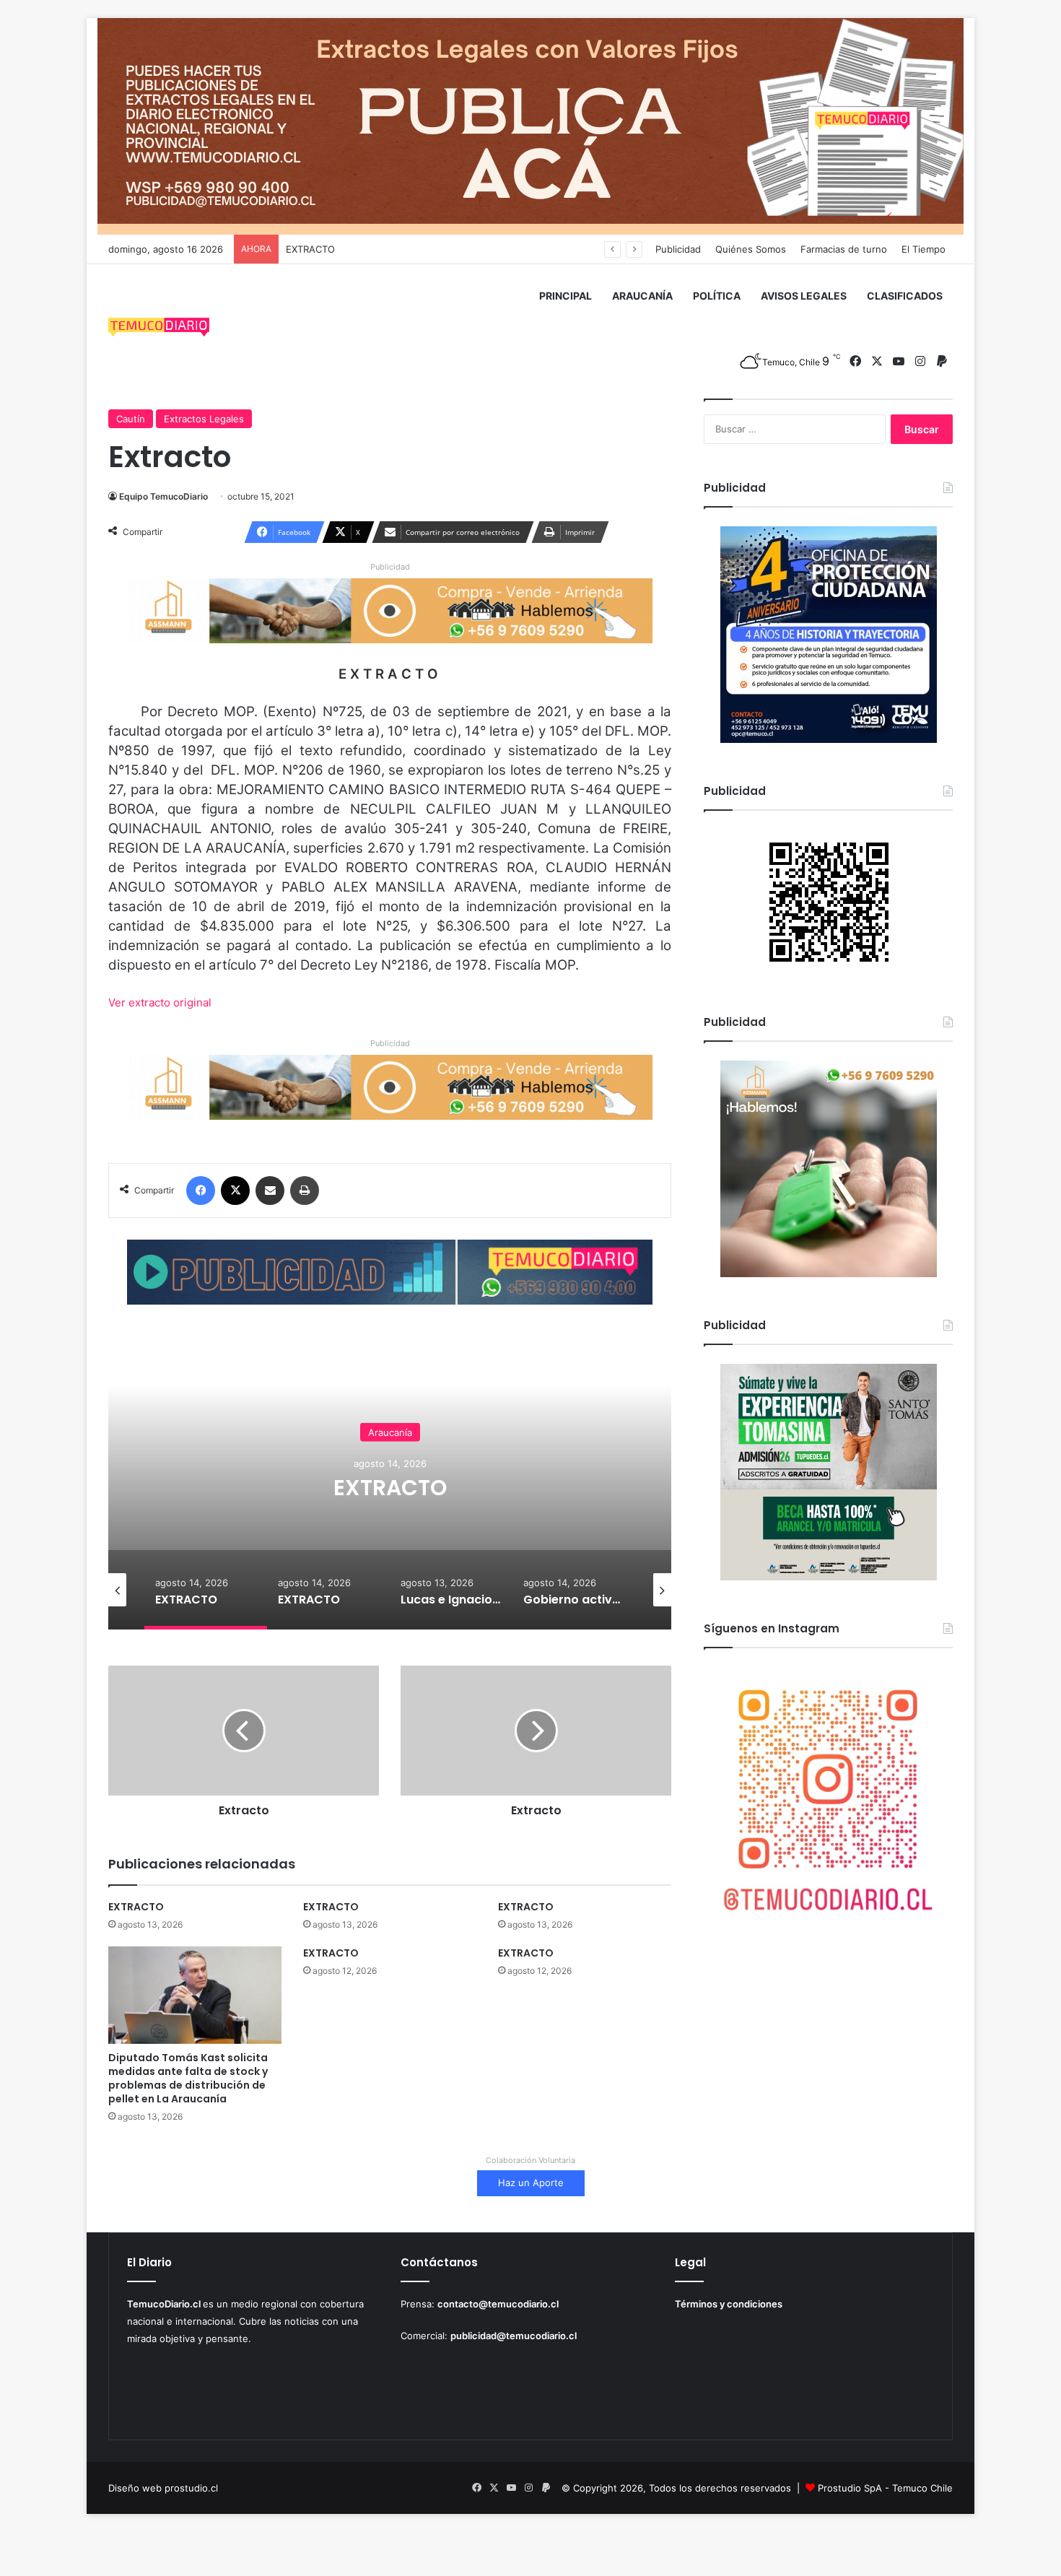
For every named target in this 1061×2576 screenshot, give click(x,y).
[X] (235, 1191)
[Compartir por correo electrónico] (270, 1191)
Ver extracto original (160, 1002)
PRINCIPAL (566, 296)
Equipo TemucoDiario (163, 496)
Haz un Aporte (531, 2183)
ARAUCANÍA (642, 296)
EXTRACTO (310, 249)
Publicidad (678, 249)
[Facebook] (201, 1191)
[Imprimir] (305, 1191)
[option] (521, 1485)
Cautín (131, 419)
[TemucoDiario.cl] (159, 329)
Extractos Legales (204, 419)
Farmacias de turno (844, 249)
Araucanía (521, 1432)
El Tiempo (924, 249)
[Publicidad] (530, 126)
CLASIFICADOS (905, 296)
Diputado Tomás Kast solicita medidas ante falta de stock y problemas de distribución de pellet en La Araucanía (188, 2078)
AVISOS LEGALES (804, 296)
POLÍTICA (717, 296)
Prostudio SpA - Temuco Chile (885, 2488)
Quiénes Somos (751, 249)
